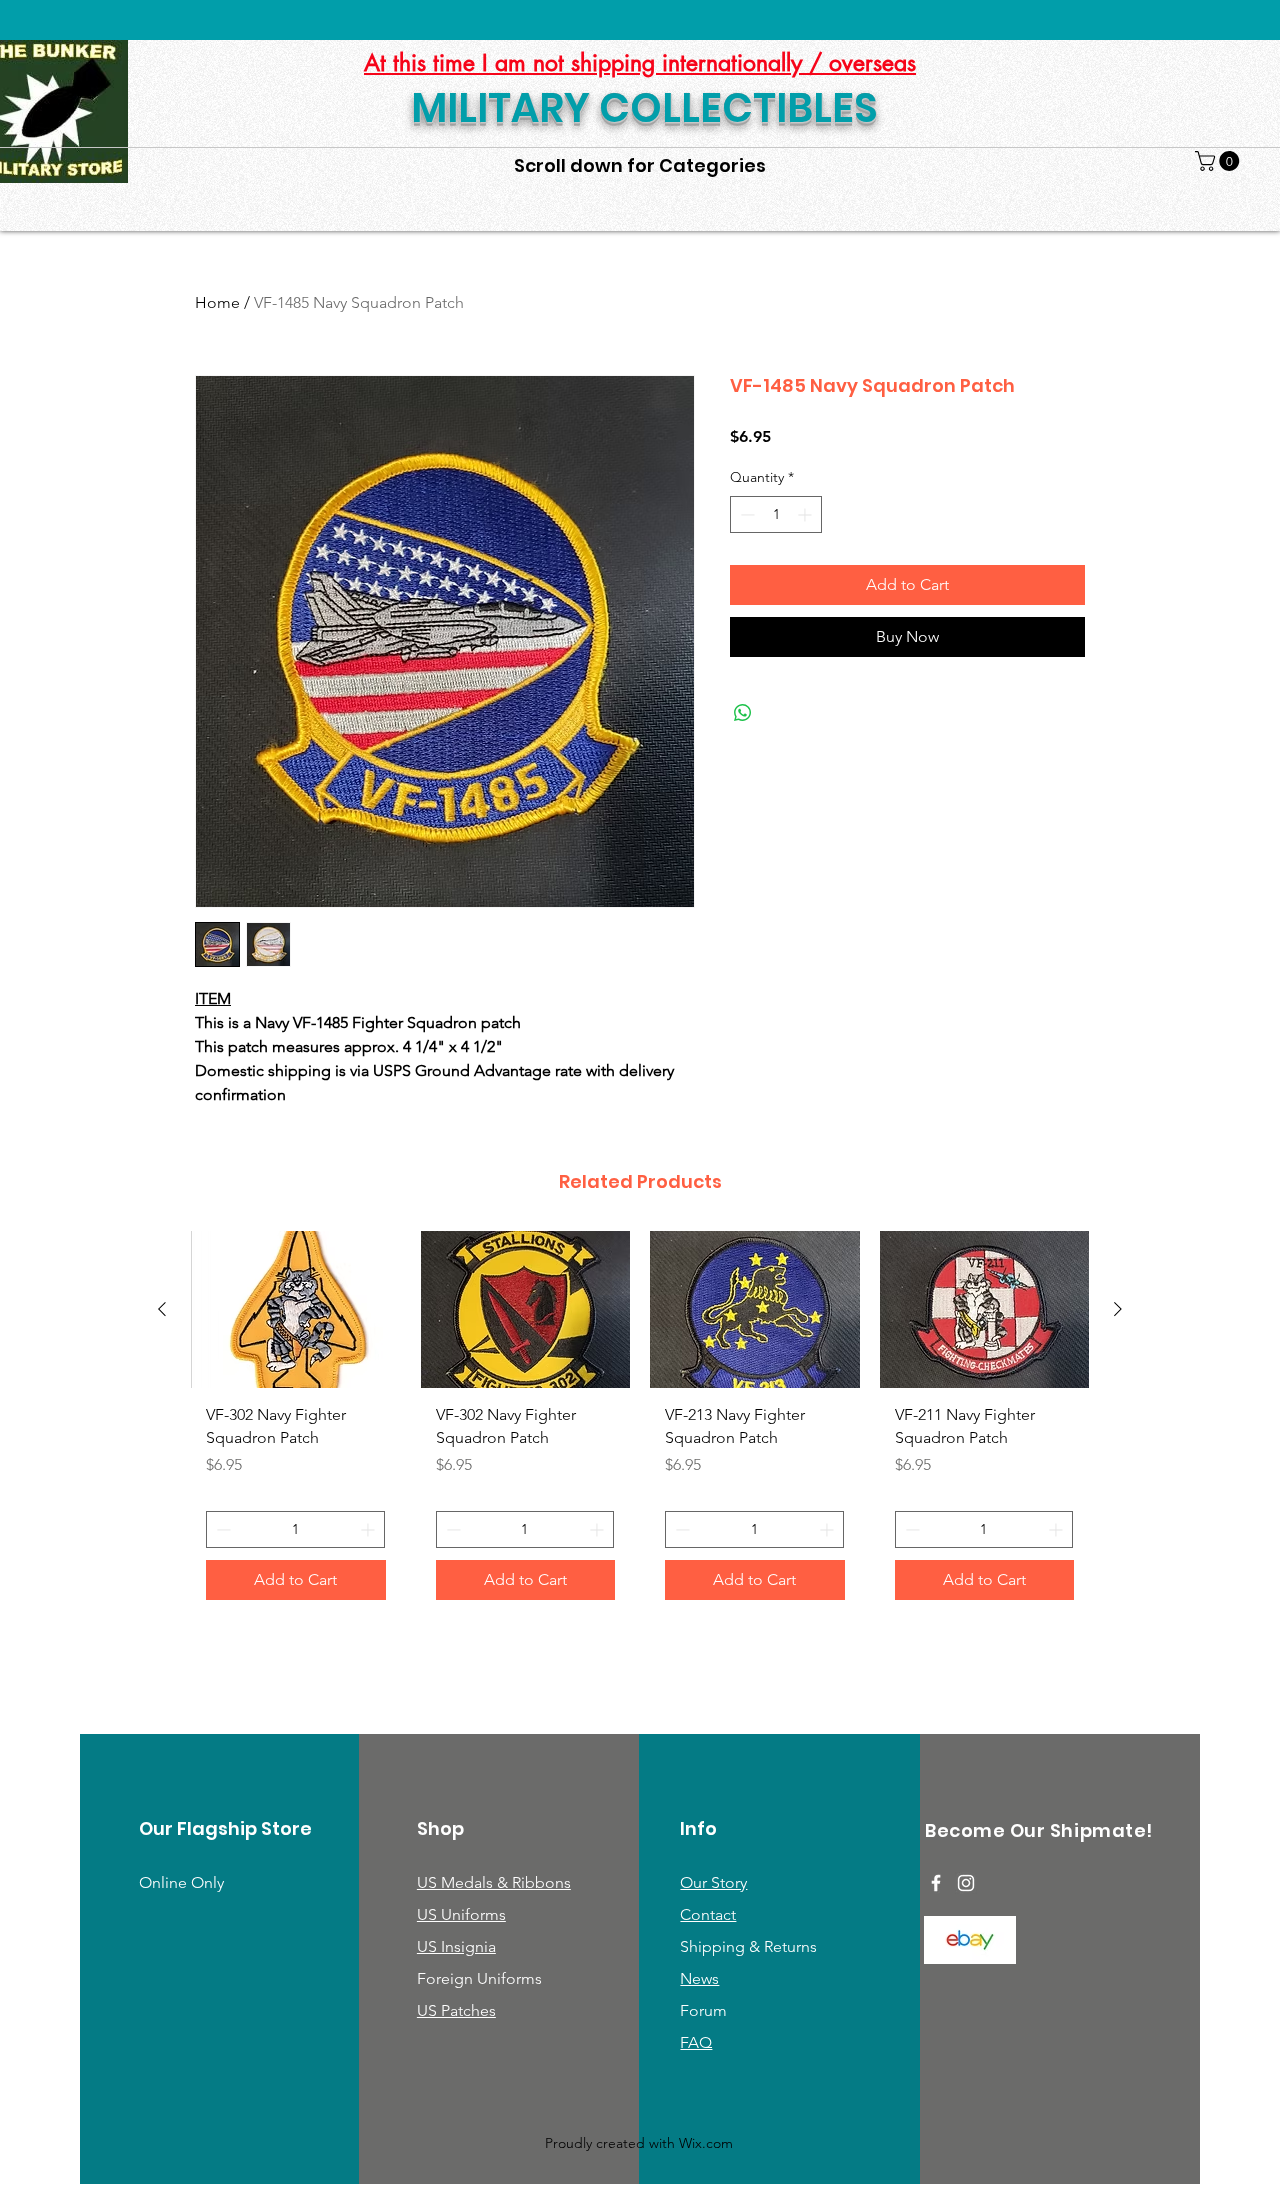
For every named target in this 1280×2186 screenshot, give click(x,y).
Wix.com (706, 2143)
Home (217, 302)
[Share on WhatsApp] (743, 713)
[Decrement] (745, 514)
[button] (1219, 161)
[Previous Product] (162, 1309)
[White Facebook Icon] (936, 1883)
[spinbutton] (776, 514)
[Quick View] (296, 1309)
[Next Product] (1118, 1309)
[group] (640, 1423)
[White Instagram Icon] (966, 1883)
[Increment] (806, 514)
